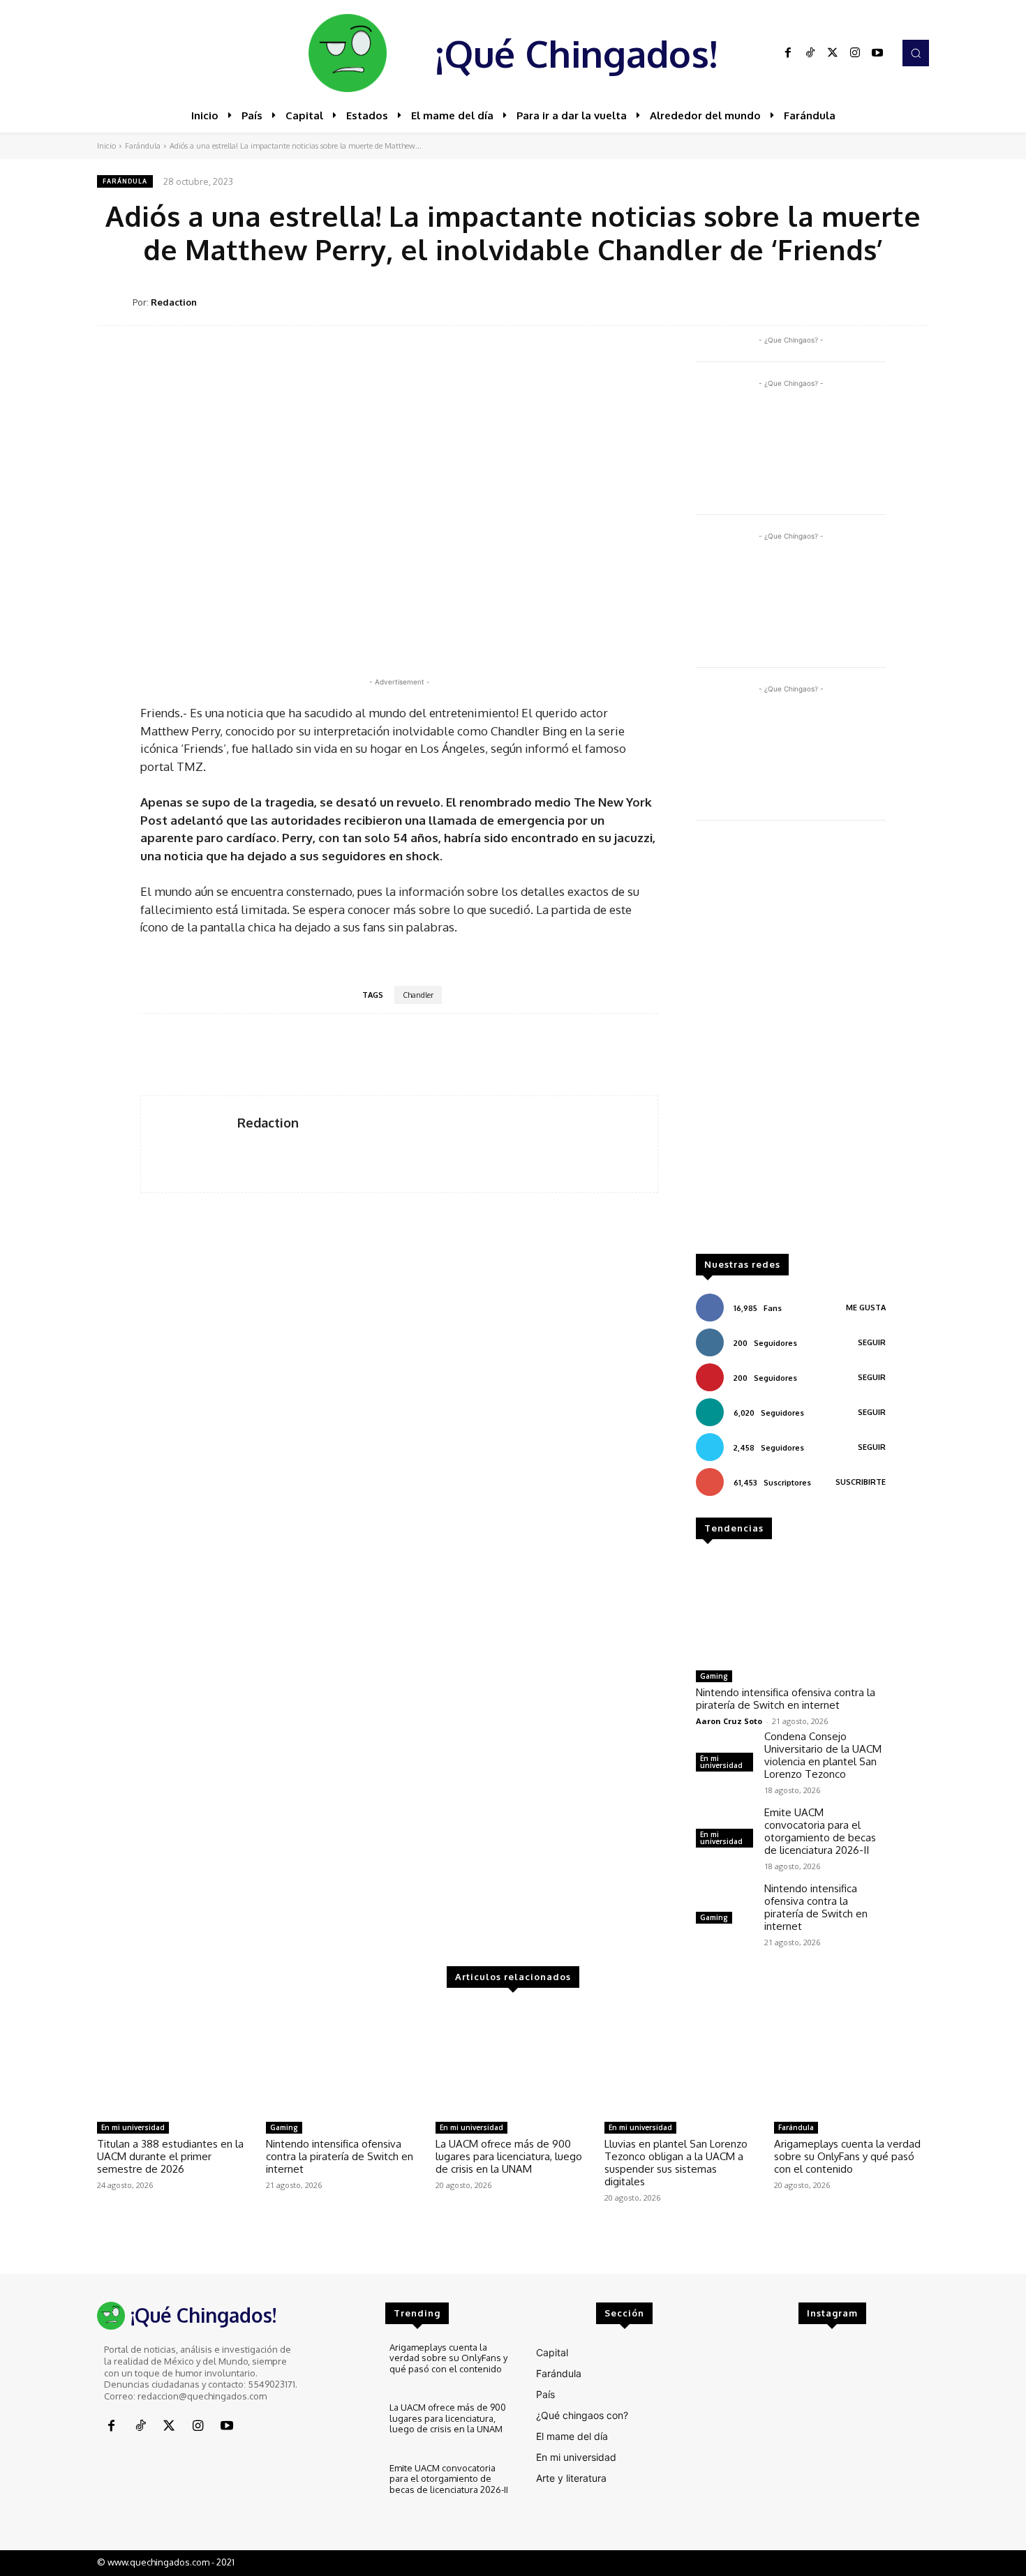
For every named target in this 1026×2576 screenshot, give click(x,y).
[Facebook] (788, 53)
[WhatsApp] (849, 301)
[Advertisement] (791, 1044)
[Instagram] (855, 53)
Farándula (143, 146)
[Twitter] (833, 53)
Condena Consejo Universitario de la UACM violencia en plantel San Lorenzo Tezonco (823, 1755)
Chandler (418, 995)
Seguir (872, 1342)
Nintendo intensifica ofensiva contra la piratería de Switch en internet (786, 1699)
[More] (914, 301)
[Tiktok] (810, 53)
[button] (916, 53)
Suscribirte (861, 1482)
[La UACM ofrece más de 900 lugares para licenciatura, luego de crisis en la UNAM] (513, 2060)
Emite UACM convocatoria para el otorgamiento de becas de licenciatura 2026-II (820, 1831)
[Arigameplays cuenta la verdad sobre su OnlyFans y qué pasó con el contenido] (852, 2060)
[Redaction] (115, 302)
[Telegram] (882, 301)
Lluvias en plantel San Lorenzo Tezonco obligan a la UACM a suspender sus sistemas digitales (676, 2163)
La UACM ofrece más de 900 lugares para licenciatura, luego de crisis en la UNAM (509, 2156)
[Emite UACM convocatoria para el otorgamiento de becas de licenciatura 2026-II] (349, 2486)
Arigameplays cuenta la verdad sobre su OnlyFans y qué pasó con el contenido (847, 2156)
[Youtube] (877, 53)
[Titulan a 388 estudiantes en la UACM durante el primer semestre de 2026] (174, 2060)
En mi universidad (721, 1762)
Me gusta (866, 1308)
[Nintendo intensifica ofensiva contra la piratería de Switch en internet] (791, 1610)
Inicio (106, 146)
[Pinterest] (817, 301)
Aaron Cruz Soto (729, 1721)
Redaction (174, 302)
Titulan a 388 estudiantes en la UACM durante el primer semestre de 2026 (170, 2156)
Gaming (714, 1676)
